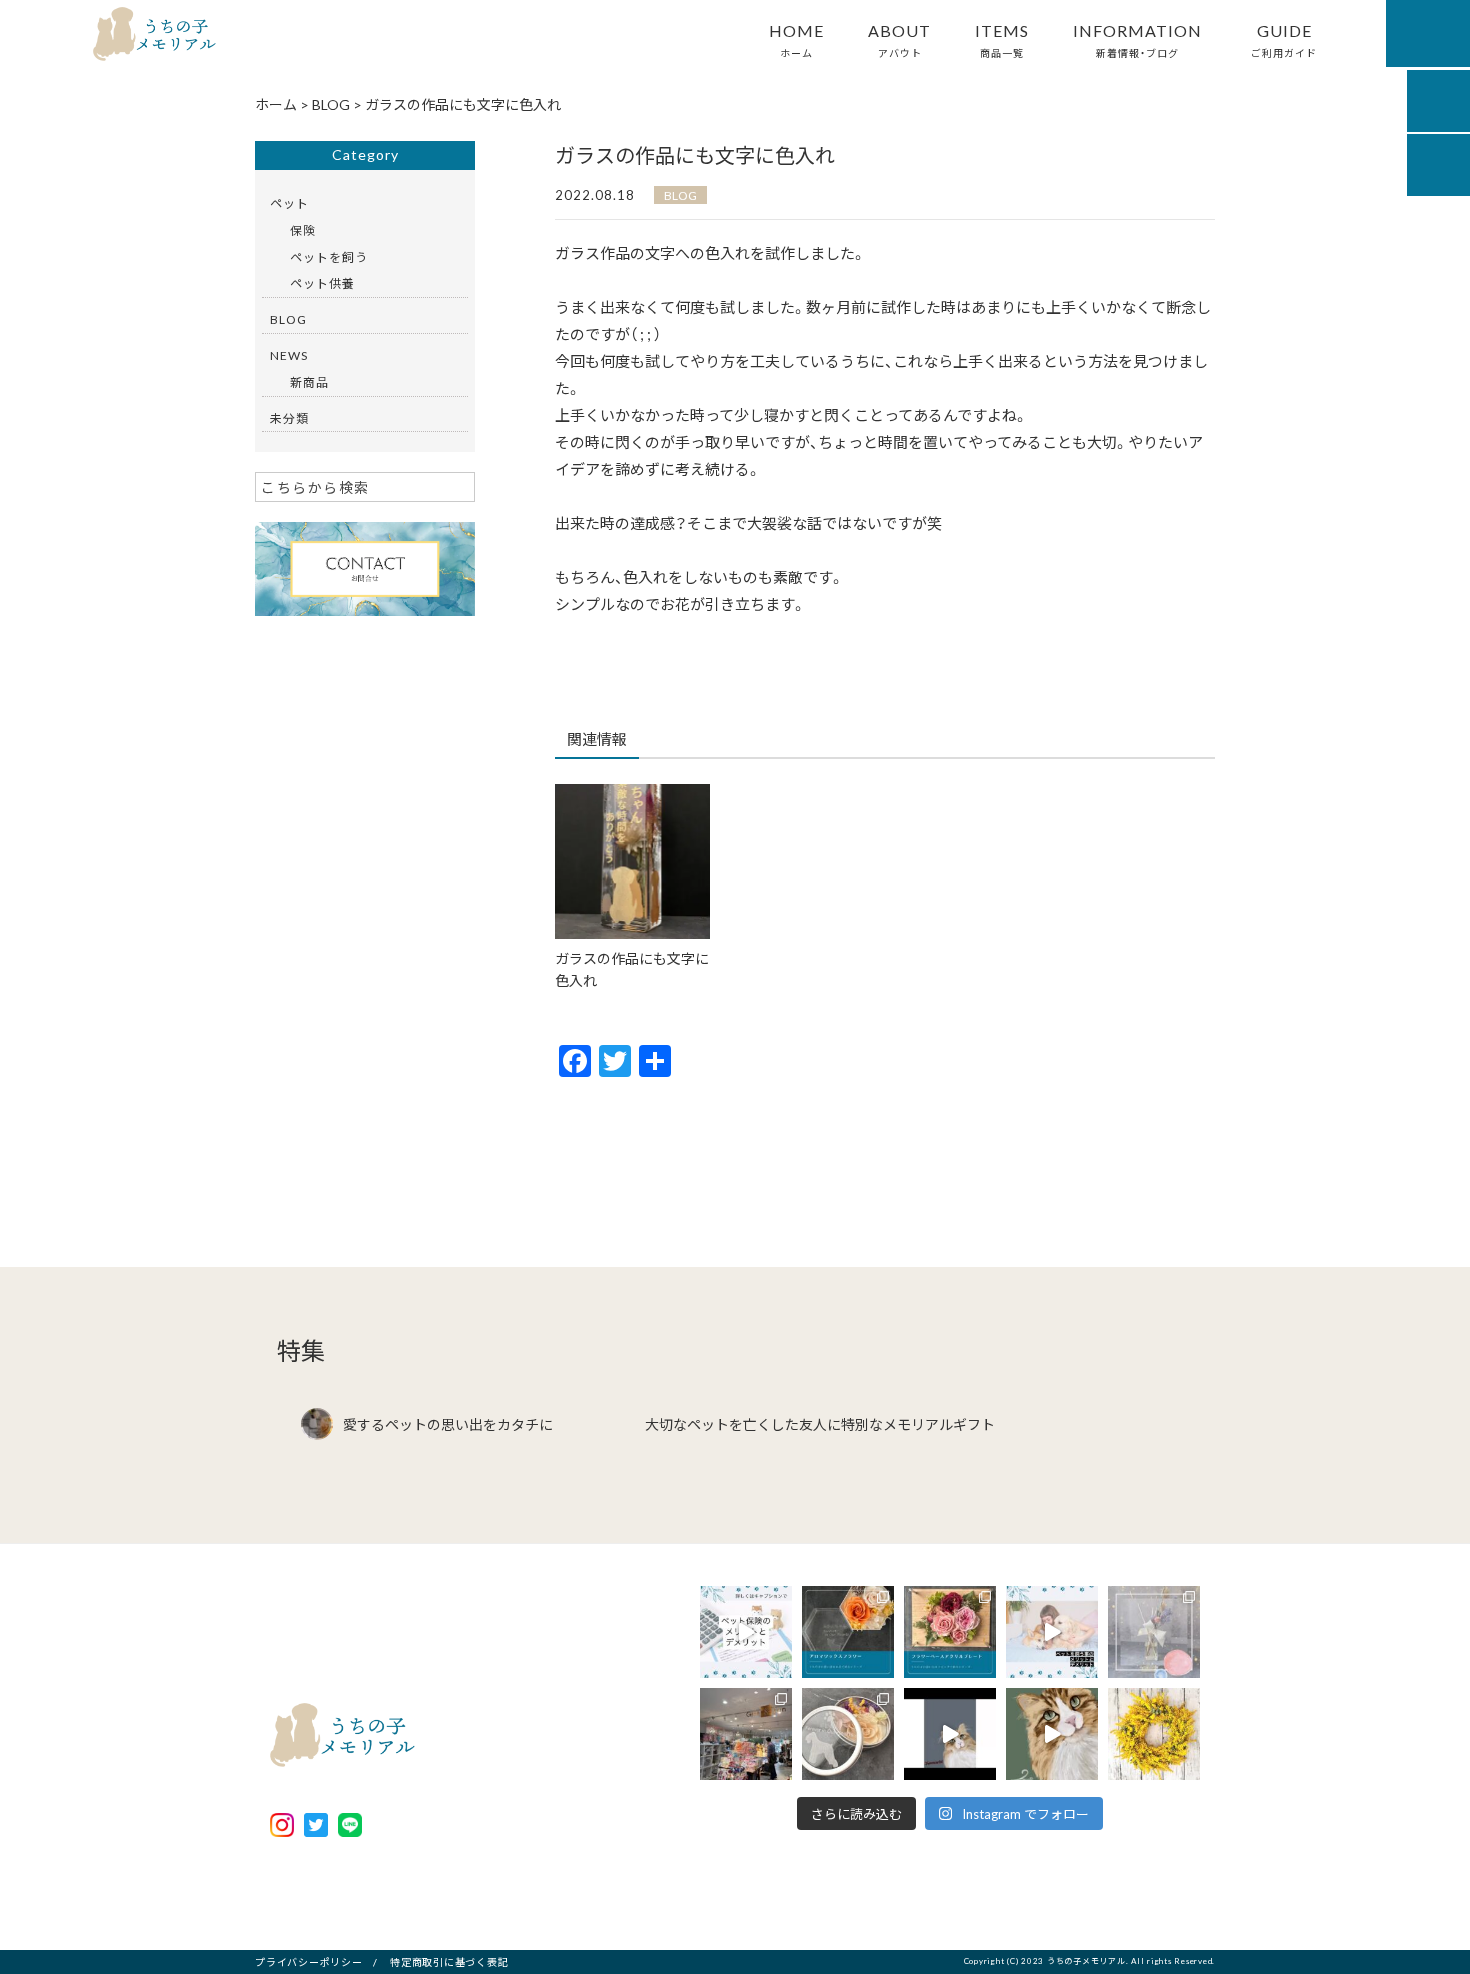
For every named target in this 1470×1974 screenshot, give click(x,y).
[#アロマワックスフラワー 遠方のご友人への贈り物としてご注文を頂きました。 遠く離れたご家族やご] (848, 1632)
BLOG (680, 195)
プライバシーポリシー (309, 1961)
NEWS (289, 355)
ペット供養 (322, 283)
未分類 (289, 418)
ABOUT (899, 39)
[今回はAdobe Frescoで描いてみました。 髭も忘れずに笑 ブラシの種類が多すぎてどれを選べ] (950, 1734)
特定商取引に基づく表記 (449, 1961)
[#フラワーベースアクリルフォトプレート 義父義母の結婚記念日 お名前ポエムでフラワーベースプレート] (950, 1632)
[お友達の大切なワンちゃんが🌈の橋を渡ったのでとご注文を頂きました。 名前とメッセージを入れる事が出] (848, 1734)
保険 (303, 230)
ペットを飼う (329, 257)
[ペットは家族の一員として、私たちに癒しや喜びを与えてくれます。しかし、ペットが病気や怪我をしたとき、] (746, 1632)
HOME (796, 39)
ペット (289, 203)
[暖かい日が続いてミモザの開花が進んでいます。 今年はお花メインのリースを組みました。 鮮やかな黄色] (1154, 1734)
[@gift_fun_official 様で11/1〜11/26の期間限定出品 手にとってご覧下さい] (746, 1734)
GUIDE (1284, 39)
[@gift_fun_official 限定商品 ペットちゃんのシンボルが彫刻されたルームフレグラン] (1154, 1632)
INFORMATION (1137, 39)
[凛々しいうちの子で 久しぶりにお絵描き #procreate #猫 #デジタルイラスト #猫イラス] (1052, 1734)
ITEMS (1002, 39)
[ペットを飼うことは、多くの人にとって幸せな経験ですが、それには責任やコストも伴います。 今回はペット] (1052, 1632)
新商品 (309, 382)
